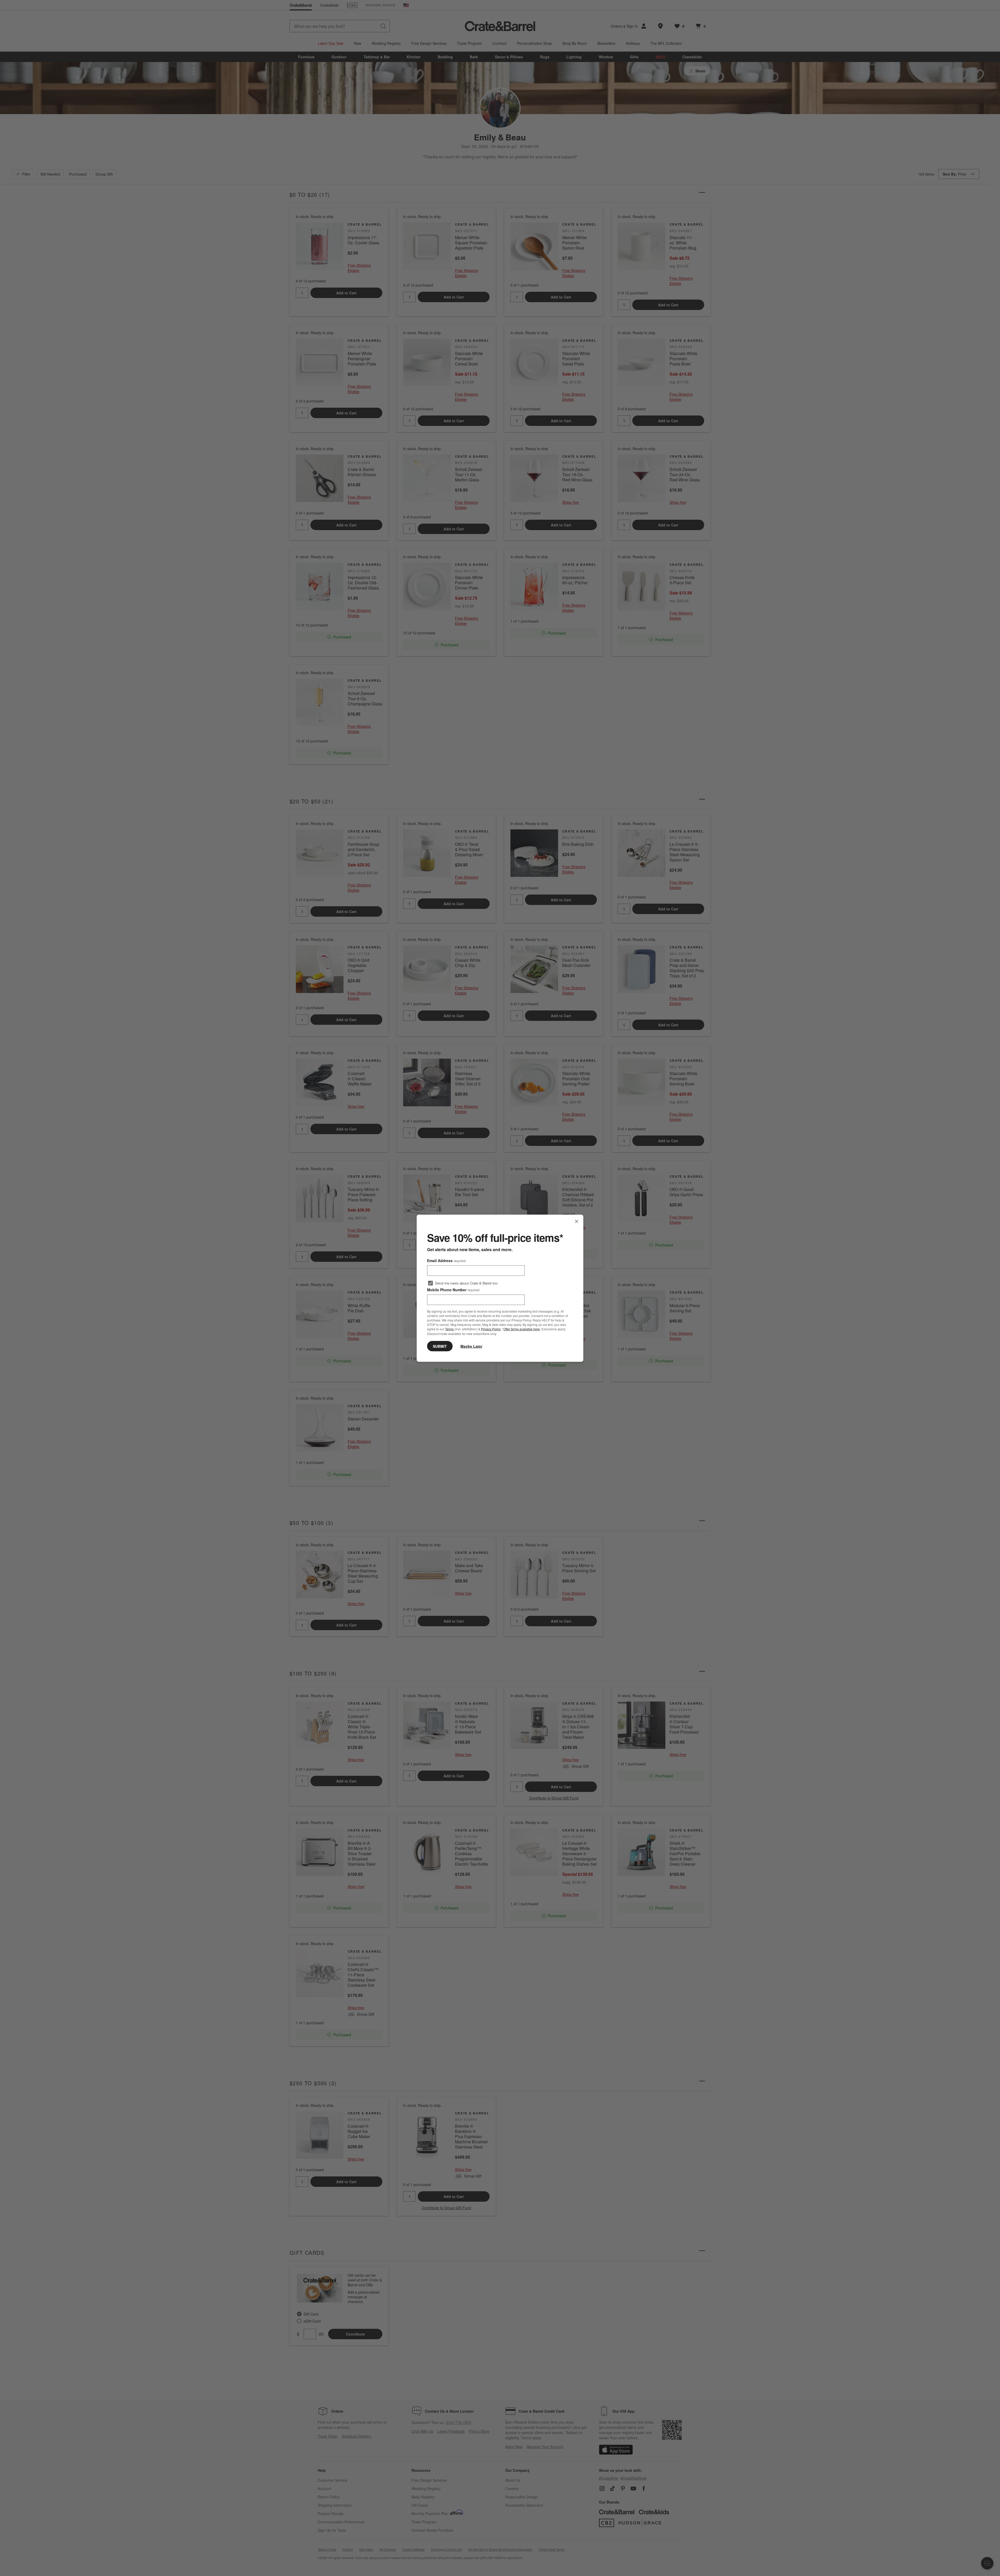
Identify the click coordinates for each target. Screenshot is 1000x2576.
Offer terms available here (522, 1329)
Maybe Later (471, 1346)
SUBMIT (440, 1346)
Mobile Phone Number (453, 1289)
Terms (449, 1329)
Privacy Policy (491, 1329)
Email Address (446, 1260)
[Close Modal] (577, 1221)
